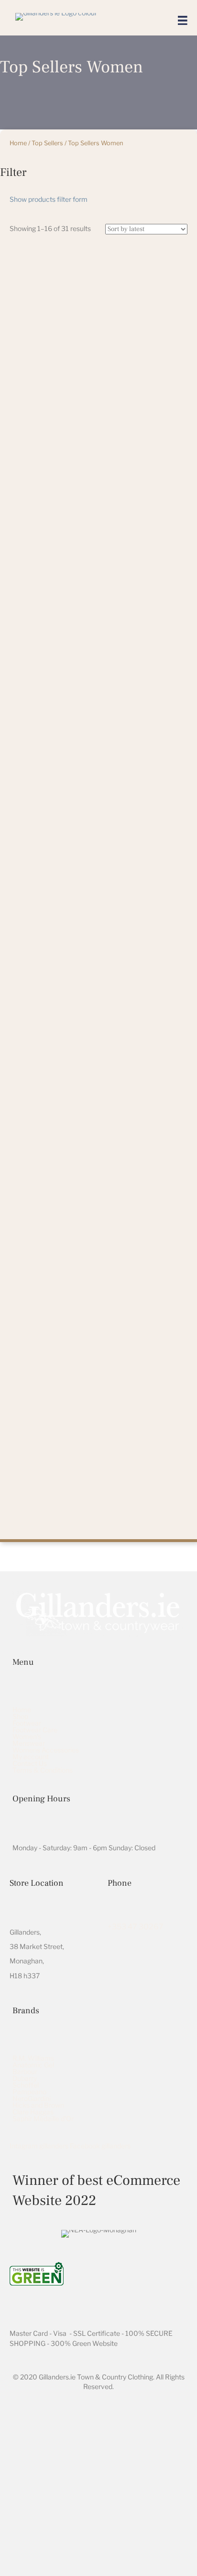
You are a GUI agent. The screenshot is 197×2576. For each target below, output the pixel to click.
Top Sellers (47, 143)
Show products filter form (49, 199)
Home (18, 143)
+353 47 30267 (136, 1927)
